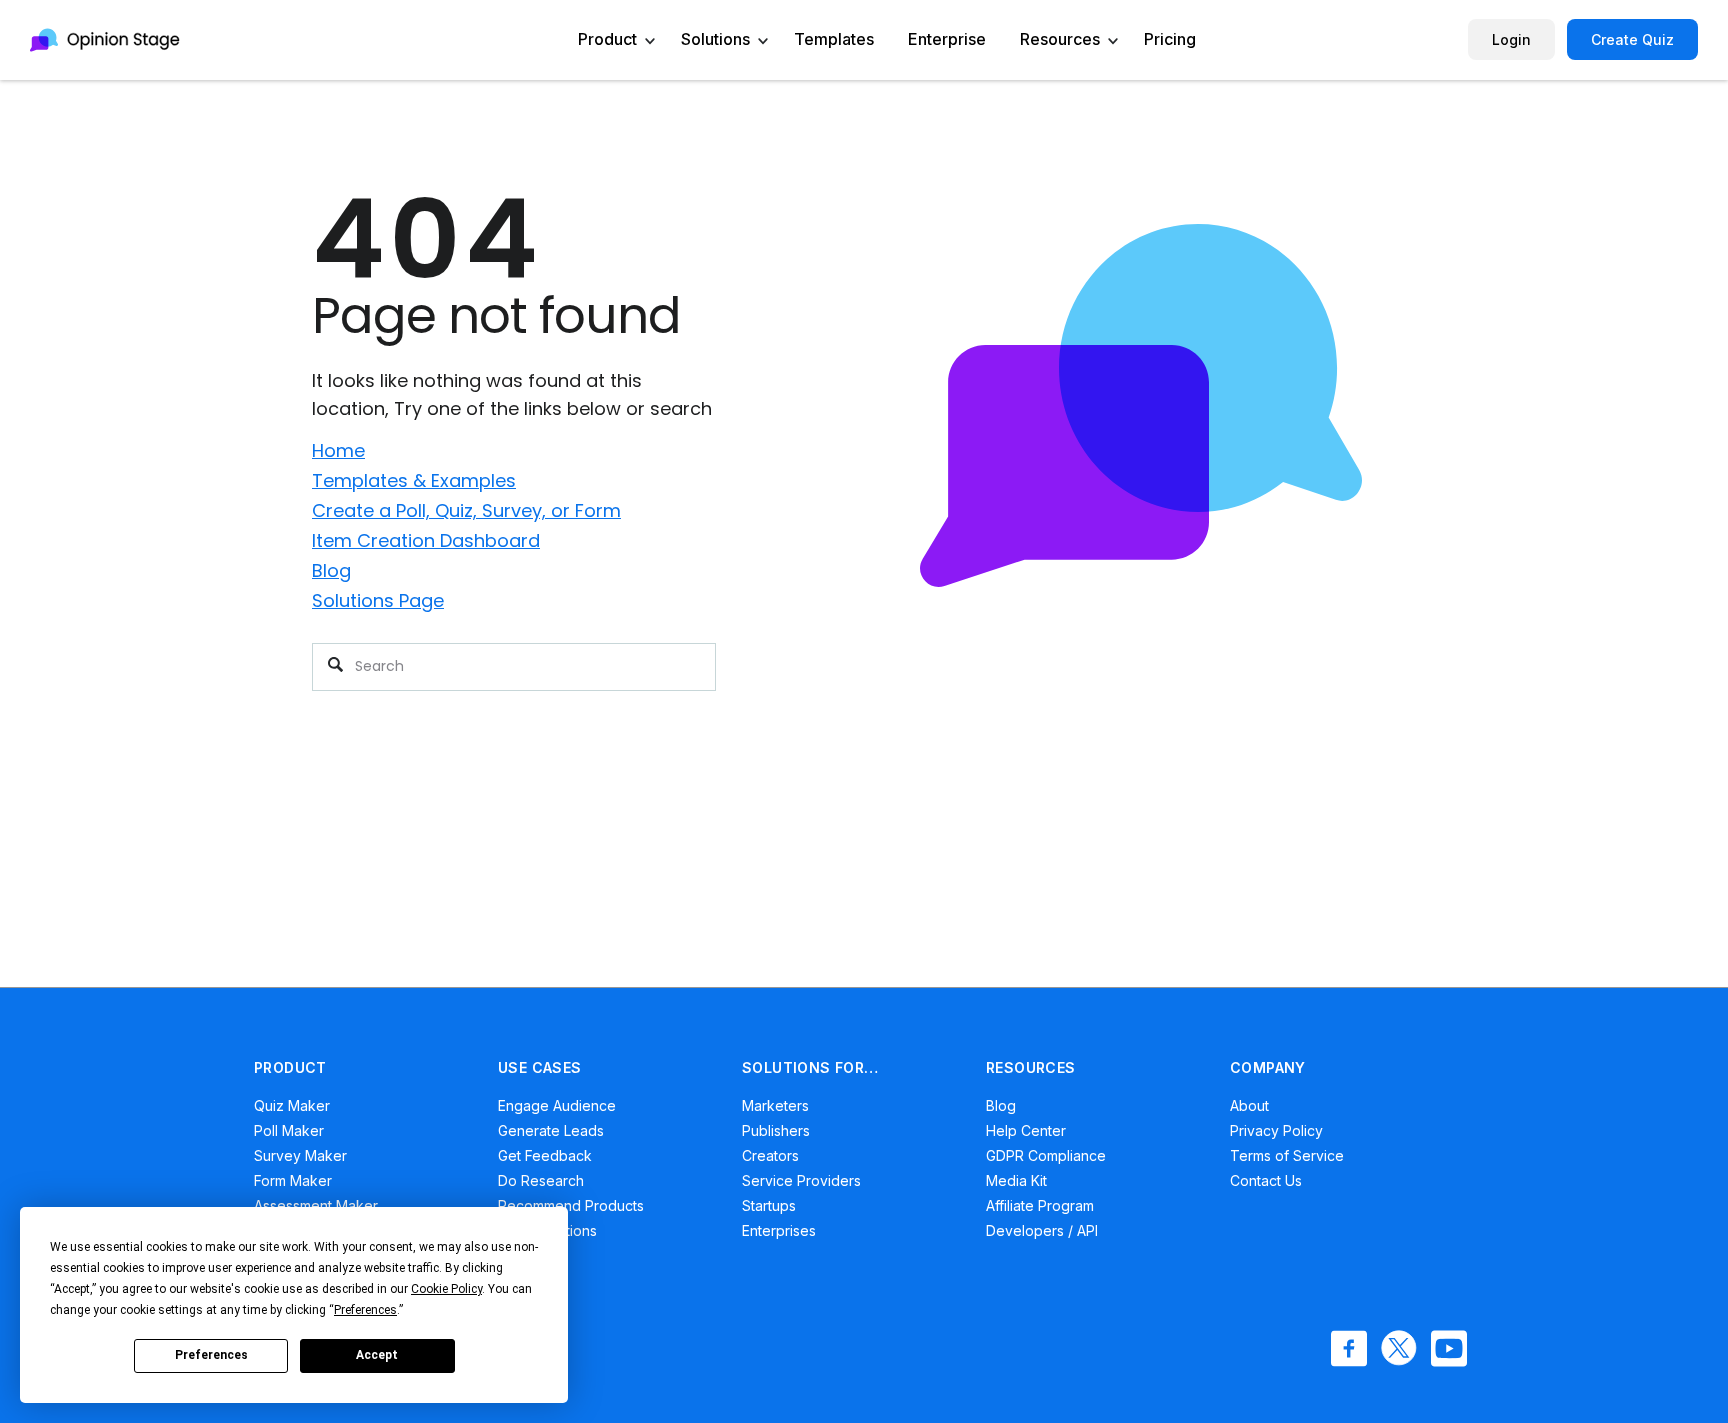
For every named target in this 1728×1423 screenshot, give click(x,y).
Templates (834, 39)
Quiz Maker (292, 1105)
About (1249, 1105)
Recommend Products (571, 1205)
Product (607, 39)
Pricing (1170, 39)
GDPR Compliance (1046, 1155)
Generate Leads (551, 1130)
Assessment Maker (316, 1205)
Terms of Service (1287, 1155)
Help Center (1026, 1130)
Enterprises (779, 1230)
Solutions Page (378, 600)
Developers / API (1042, 1230)
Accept (377, 1355)
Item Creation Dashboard (426, 540)
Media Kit (1016, 1180)
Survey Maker (300, 1155)
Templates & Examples (414, 480)
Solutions (715, 39)
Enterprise (947, 39)
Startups (769, 1205)
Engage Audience (557, 1105)
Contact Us (1266, 1180)
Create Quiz (1632, 39)
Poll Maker (289, 1130)
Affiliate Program (1040, 1205)
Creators (770, 1155)
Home (338, 450)
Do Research (541, 1180)
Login (1511, 39)
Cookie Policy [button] (446, 1289)
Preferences (211, 1355)
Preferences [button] (365, 1310)
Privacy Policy (1276, 1130)
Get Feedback (545, 1155)
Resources (1060, 39)
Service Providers (801, 1180)
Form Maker (293, 1180)
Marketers (775, 1105)
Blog (331, 570)
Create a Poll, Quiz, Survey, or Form (466, 510)
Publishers (776, 1130)
